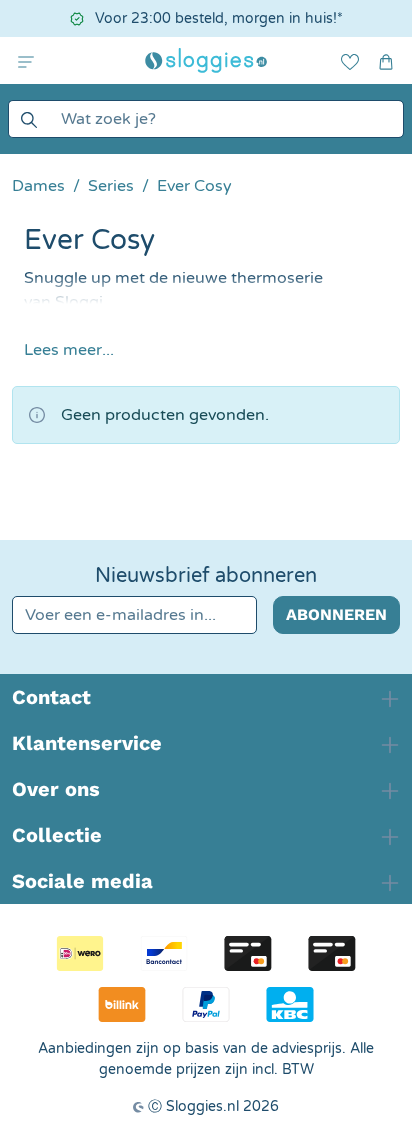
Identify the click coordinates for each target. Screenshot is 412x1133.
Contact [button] (51, 697)
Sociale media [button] (82, 881)
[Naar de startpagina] (205, 60)
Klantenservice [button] (87, 743)
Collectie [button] (57, 835)
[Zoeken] (28, 119)
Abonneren (336, 614)
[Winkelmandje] (386, 60)
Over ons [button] (56, 789)
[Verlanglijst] (350, 60)
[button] (26, 60)
